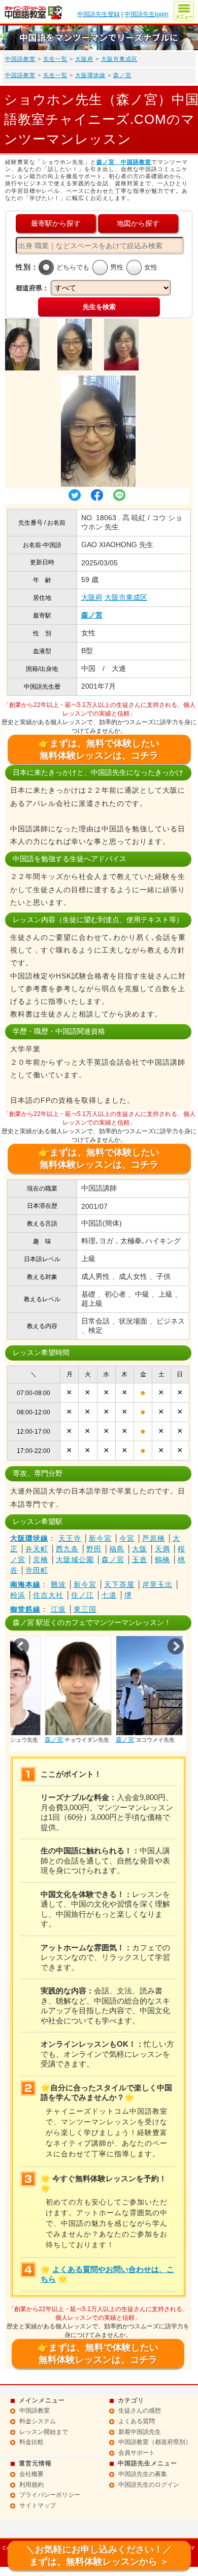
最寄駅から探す (56, 223)
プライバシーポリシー (50, 2495)
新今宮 (100, 1538)
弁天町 (37, 1549)
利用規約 (31, 2485)
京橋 (41, 1560)
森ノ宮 (122, 75)
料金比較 (31, 2442)
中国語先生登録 (98, 14)
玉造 (140, 1560)
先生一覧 (55, 59)
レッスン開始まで (44, 2432)
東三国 (85, 1609)
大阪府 (84, 59)
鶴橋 (162, 1560)
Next (176, 1646)
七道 (109, 1595)
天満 (162, 1549)
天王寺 (70, 1538)
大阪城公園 (75, 1560)
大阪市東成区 (119, 59)
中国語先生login (146, 14)
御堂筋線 (25, 1609)
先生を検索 (99, 307)
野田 (94, 1549)
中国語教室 (20, 59)
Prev (21, 1646)
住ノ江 (82, 1595)
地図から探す (138, 223)
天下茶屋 (119, 1584)
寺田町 (37, 1570)
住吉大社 (48, 1595)
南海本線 (25, 1584)
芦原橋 (154, 1538)
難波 (58, 1584)
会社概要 (31, 2474)
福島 (117, 1549)
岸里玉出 (157, 1584)
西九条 (67, 1549)
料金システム (38, 2421)
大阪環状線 (90, 75)
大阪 (140, 1549)
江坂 (58, 1609)
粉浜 (18, 1595)
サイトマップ (38, 2505)
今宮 (127, 1538)
